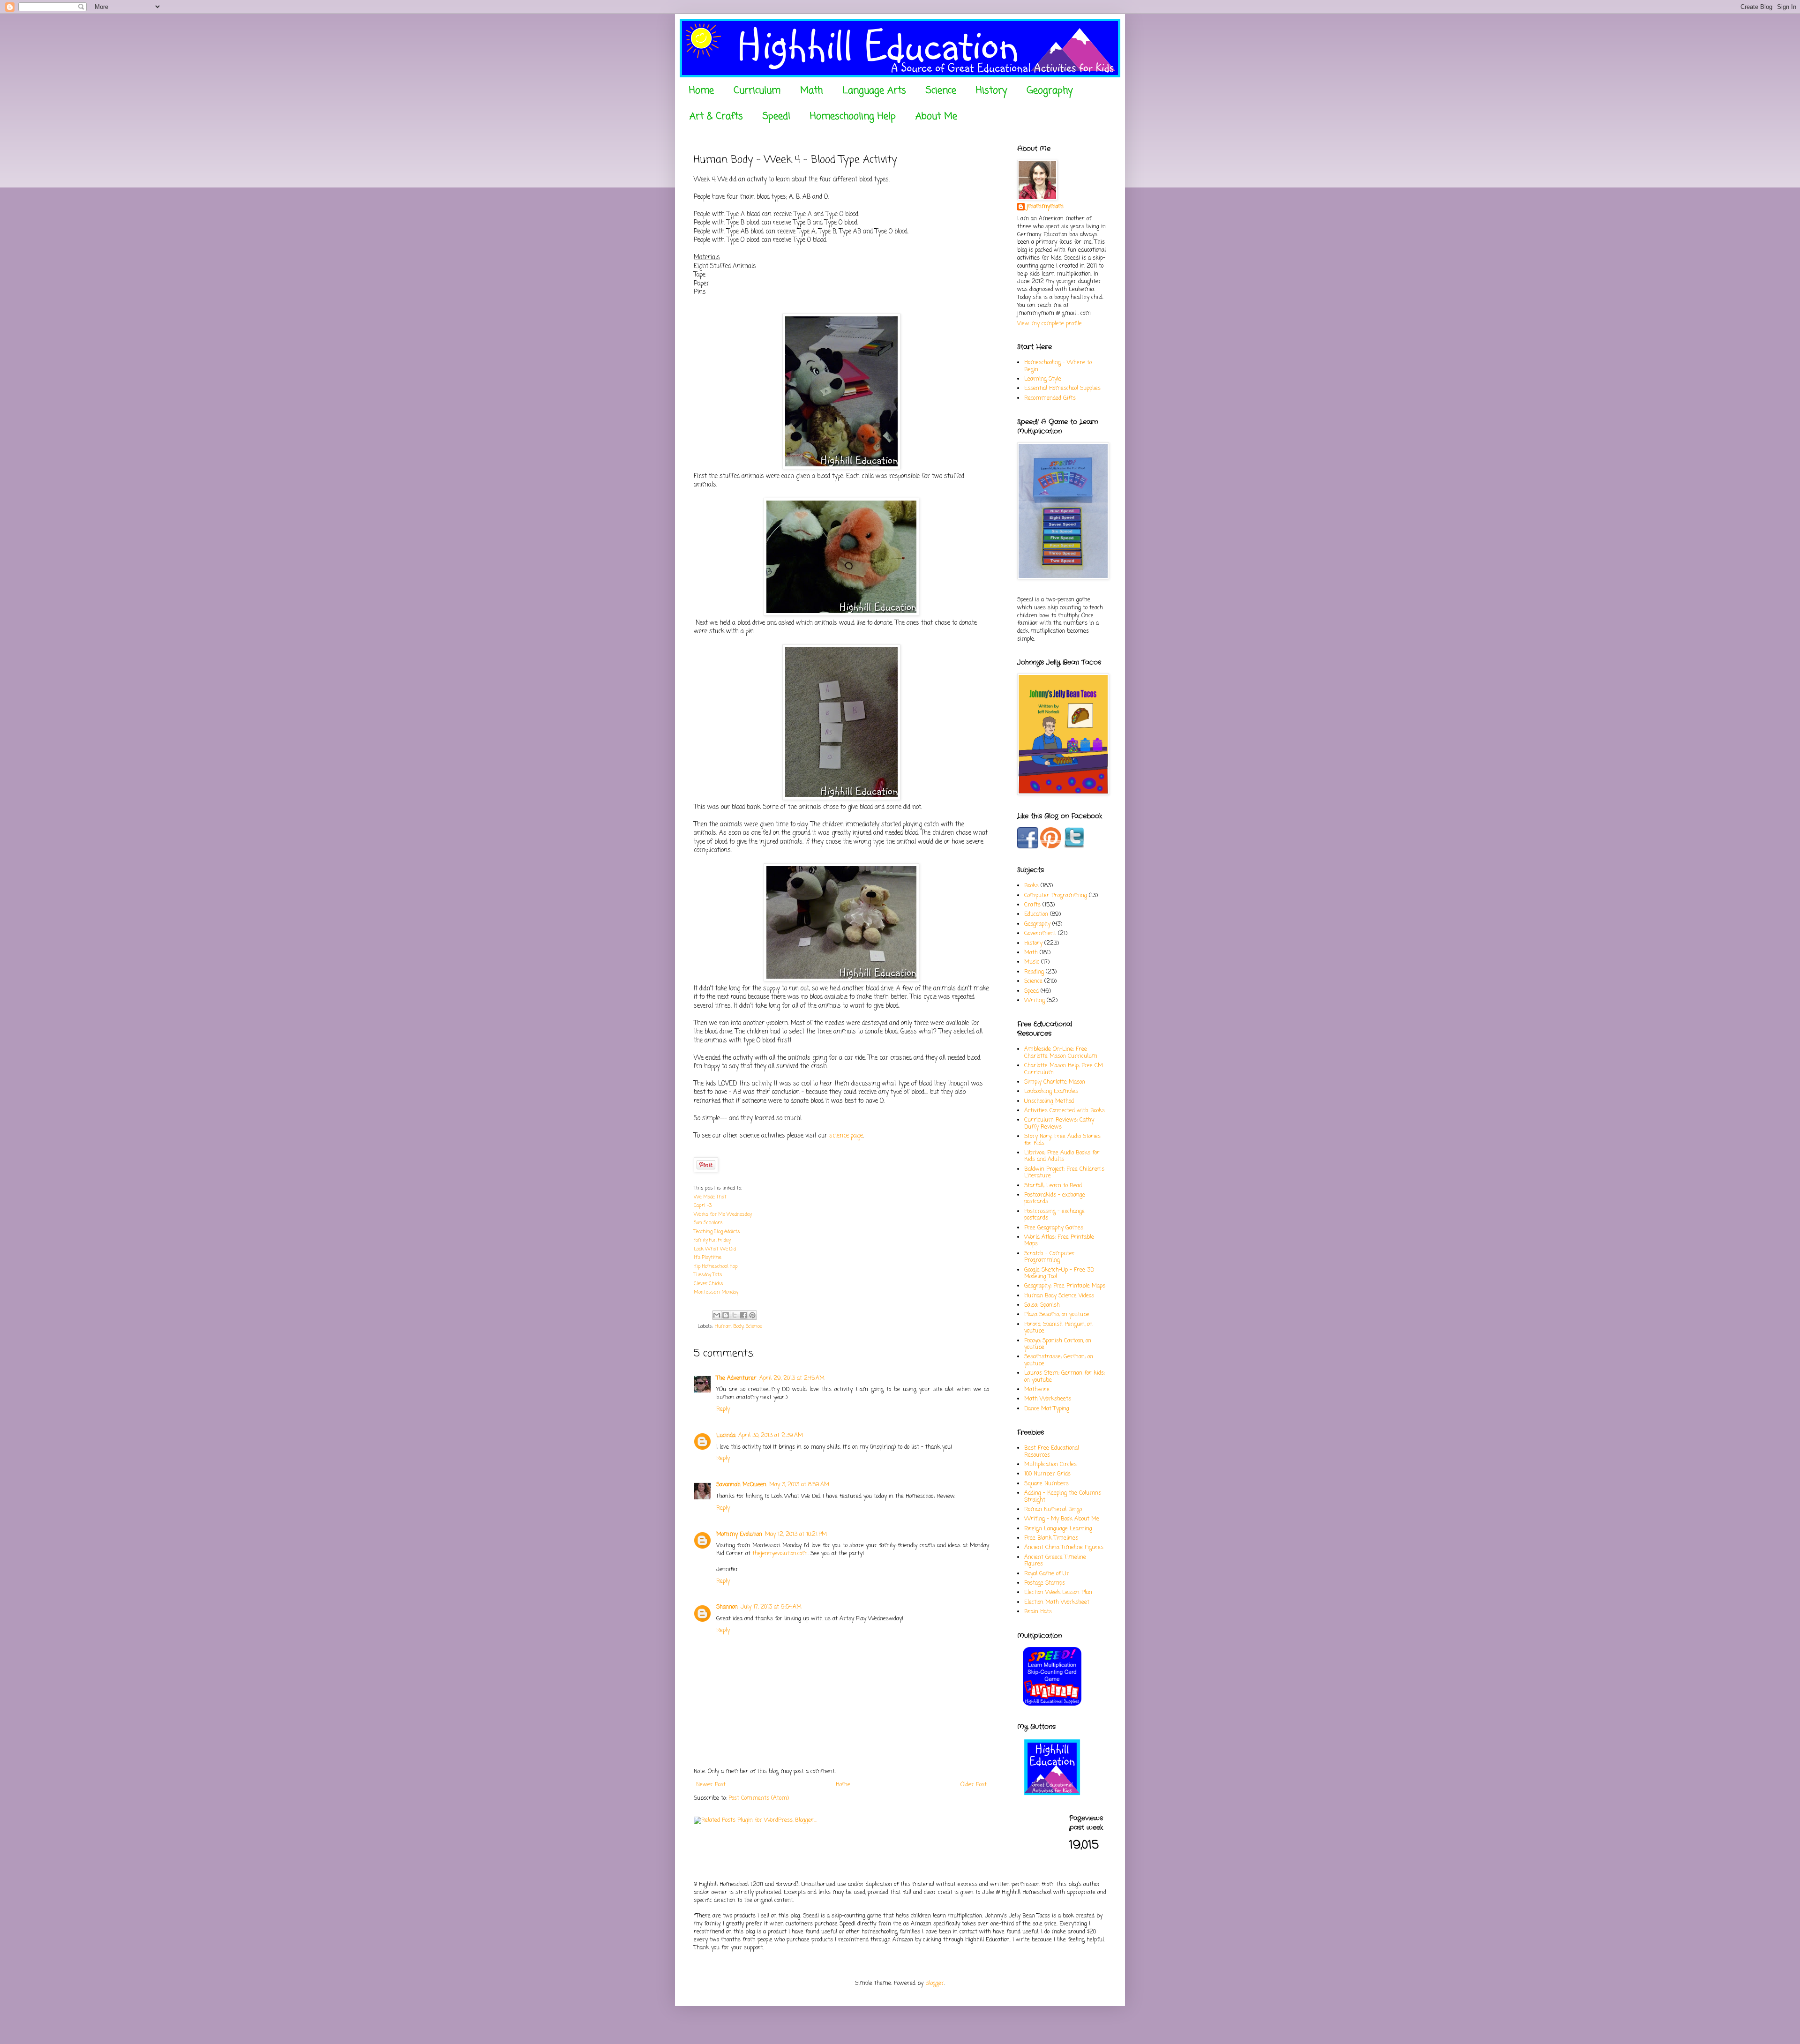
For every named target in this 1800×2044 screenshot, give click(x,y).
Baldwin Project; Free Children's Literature (1064, 1173)
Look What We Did (715, 1249)
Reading (1034, 972)
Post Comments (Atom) (759, 1798)
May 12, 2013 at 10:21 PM (796, 1535)
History (991, 91)
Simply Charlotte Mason (1055, 1082)
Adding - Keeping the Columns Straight (1063, 1497)
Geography (1050, 91)
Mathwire (1037, 1390)
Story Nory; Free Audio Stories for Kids (1062, 1140)
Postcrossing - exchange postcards (1054, 1215)
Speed (1031, 991)
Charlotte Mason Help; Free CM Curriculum (1064, 1069)
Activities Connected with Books (1065, 1111)
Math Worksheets (1048, 1399)
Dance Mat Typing (1047, 1409)
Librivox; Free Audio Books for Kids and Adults (1062, 1156)
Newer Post (711, 1785)
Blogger (935, 1984)
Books (1031, 886)
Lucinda (726, 1436)
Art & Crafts (716, 116)
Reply (723, 1409)
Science (941, 91)
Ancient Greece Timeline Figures (1055, 1561)
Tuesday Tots (708, 1275)
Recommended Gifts (1050, 398)
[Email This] (717, 1315)
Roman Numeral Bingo (1053, 1510)
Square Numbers (1046, 1484)
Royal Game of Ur (1047, 1574)
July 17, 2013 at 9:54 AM (771, 1607)
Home (701, 91)
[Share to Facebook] (743, 1315)
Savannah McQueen (741, 1485)
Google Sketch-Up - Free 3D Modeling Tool (1059, 1273)
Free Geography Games (1054, 1228)
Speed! (776, 116)
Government (1040, 934)
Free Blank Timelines (1051, 1538)
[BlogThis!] (726, 1315)
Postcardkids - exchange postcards (1055, 1198)
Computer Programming (1056, 896)
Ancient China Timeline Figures (1064, 1548)
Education (1036, 914)
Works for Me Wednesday (723, 1215)
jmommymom (1045, 207)
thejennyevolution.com (780, 1554)
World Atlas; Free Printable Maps (1059, 1241)
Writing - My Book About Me (1062, 1519)
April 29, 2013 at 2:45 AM (792, 1378)
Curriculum (757, 91)
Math (811, 91)
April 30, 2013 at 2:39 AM (771, 1436)
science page (846, 1136)
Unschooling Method (1049, 1101)
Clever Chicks (709, 1284)
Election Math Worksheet (1057, 1602)
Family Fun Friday (712, 1240)
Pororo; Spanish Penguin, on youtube (1058, 1328)
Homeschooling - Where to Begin (1058, 366)
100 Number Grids (1047, 1474)
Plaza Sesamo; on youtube (1057, 1315)
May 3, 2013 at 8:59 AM (799, 1485)
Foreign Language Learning (1058, 1529)
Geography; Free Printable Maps (1065, 1286)
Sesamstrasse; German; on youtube (1059, 1360)
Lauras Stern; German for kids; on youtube (1065, 1377)
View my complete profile (1050, 324)
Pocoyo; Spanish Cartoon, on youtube (1058, 1344)
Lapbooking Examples (1051, 1092)
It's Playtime (708, 1258)
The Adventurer (736, 1378)
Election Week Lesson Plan (1058, 1593)
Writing (1035, 1001)
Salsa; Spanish (1042, 1305)
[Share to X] (735, 1315)
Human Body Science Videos (1059, 1296)
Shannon (727, 1607)
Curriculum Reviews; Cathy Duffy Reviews (1059, 1123)
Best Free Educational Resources (1052, 1452)
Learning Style (1043, 379)
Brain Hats (1038, 1612)
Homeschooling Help (853, 116)
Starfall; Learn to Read (1053, 1186)
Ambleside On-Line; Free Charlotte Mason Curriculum (1061, 1053)
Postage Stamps (1045, 1583)
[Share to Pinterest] (752, 1315)
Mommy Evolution (739, 1535)
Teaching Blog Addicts (717, 1232)
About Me (936, 116)
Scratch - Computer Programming (1050, 1257)
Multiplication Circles (1050, 1465)
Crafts (1032, 905)
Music (1032, 962)
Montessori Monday (716, 1292)
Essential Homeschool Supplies (1062, 389)
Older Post (974, 1785)
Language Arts (874, 91)
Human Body (729, 1326)
